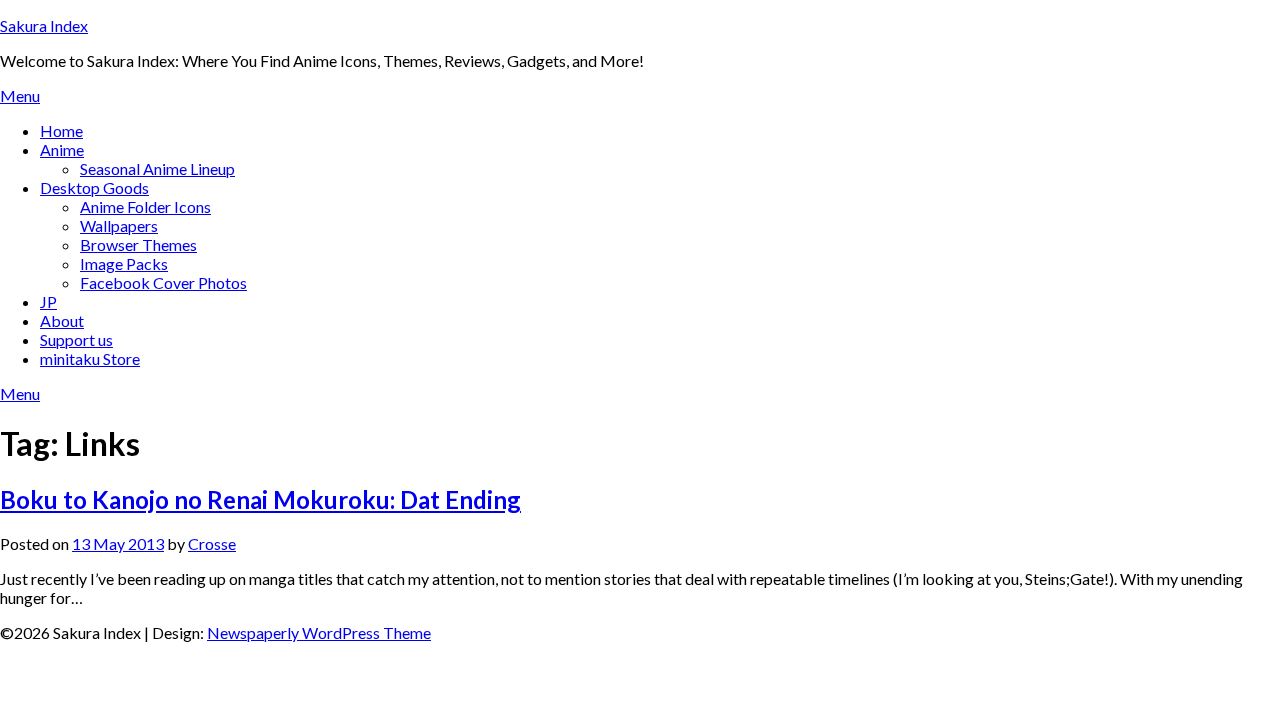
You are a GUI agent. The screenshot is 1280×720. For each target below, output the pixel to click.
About (62, 320)
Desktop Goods (94, 187)
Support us (76, 339)
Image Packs (124, 263)
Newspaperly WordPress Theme (319, 632)
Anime (62, 149)
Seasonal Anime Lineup (157, 168)
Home (61, 130)
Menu (20, 95)
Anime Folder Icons (145, 206)
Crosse (212, 543)
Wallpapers (119, 225)
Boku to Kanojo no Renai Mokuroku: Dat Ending (260, 499)
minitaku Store (90, 358)
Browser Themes (138, 244)
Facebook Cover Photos (163, 282)
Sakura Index (44, 25)
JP (48, 301)
